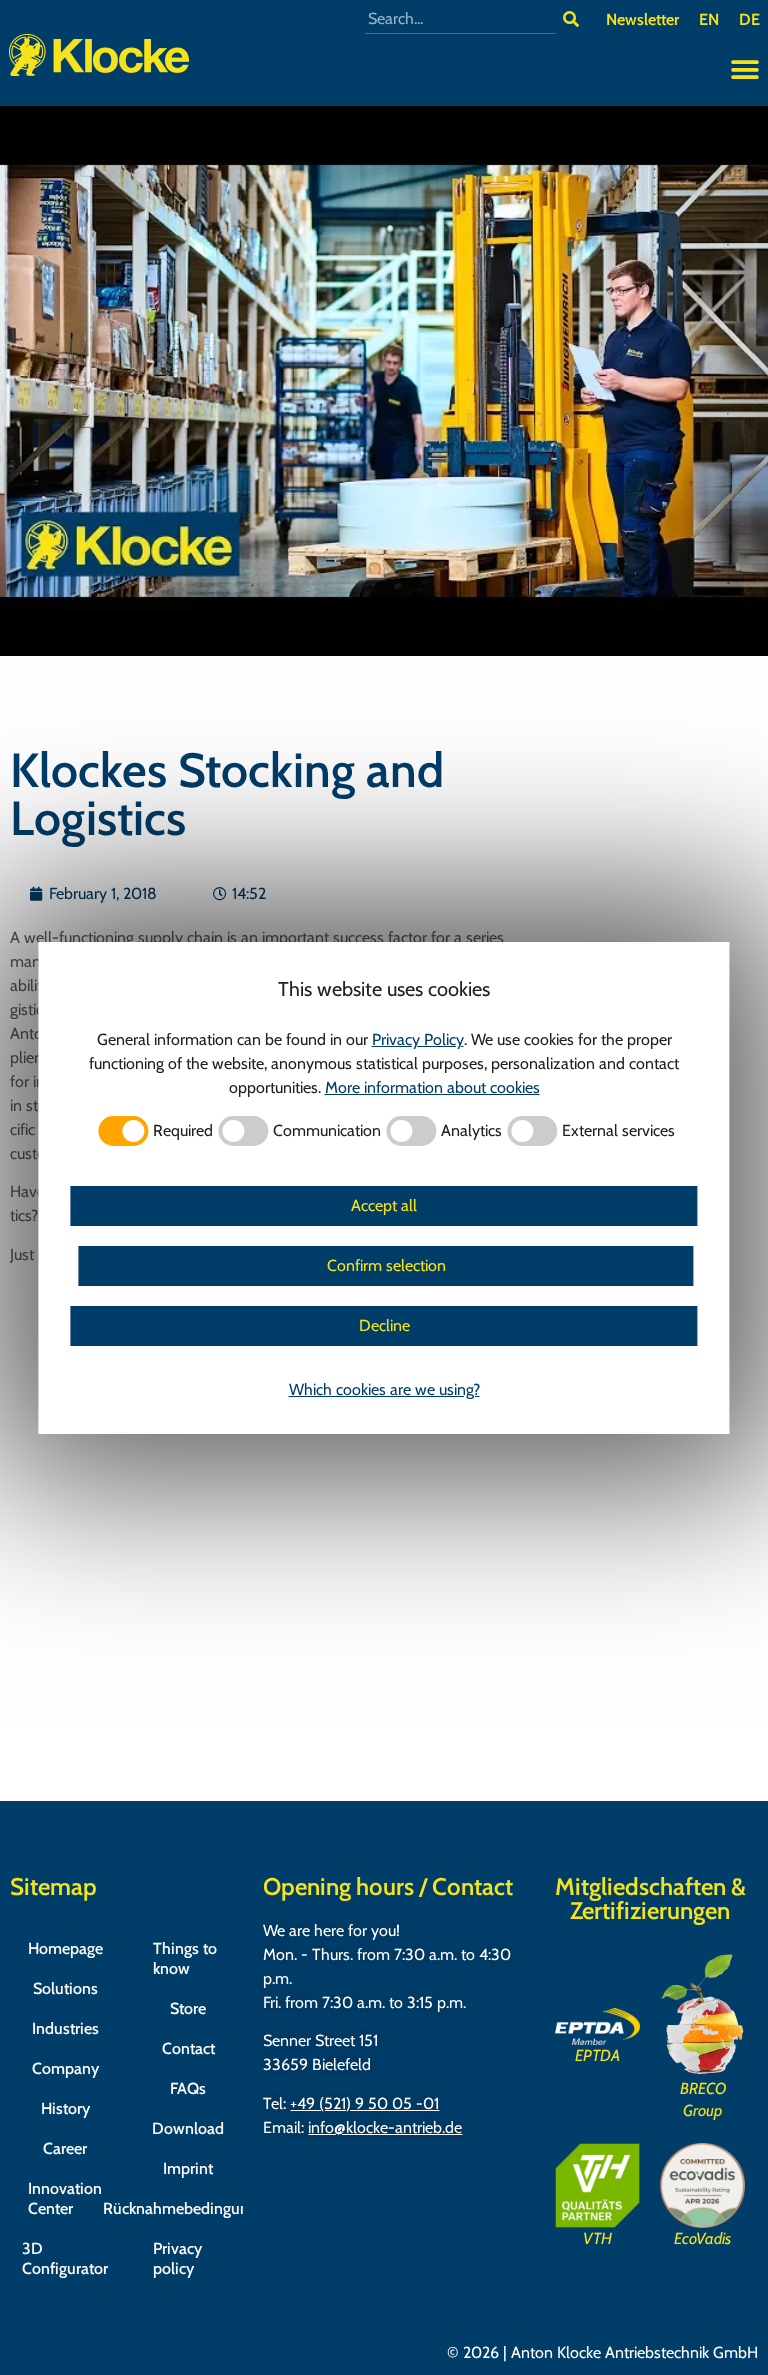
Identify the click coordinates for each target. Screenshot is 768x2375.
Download (188, 2128)
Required (183, 1131)
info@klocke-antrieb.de (385, 2127)
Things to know (185, 1958)
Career (65, 2148)
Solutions (65, 1988)
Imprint (188, 2168)
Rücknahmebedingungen (188, 2208)
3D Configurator (65, 2258)
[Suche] (571, 19)
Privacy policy (177, 2258)
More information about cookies (432, 1087)
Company (65, 2068)
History (65, 2108)
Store (188, 2008)
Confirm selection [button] (386, 1265)
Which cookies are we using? (384, 1389)
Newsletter (642, 19)
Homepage (65, 1948)
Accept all (384, 1205)
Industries (65, 2028)
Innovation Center (65, 2198)
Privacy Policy (418, 1039)
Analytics (471, 1131)
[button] (745, 70)
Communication (327, 1131)
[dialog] (383, 1188)
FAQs (188, 2088)
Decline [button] (384, 1325)
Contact (188, 2048)
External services (618, 1131)
